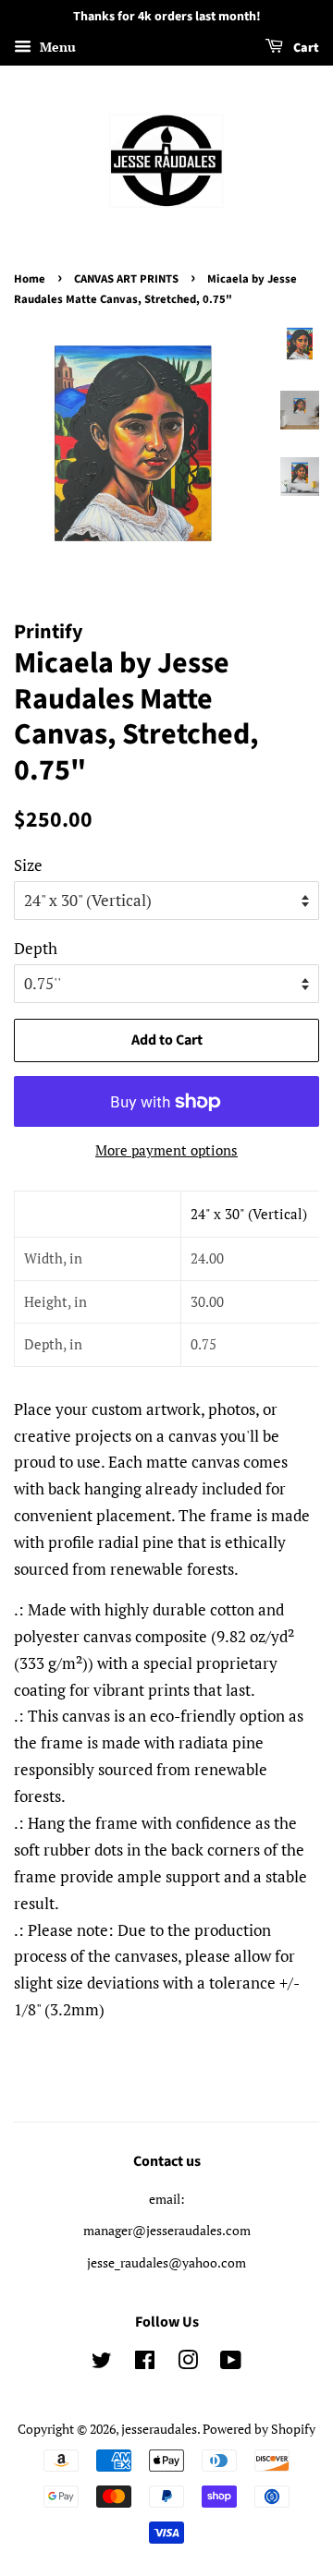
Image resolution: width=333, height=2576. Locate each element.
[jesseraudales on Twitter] (102, 2363)
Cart (305, 48)
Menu (56, 47)
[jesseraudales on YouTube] (231, 2363)
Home (30, 279)
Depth (36, 948)
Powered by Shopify (259, 2429)
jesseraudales (159, 2429)
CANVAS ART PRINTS (126, 279)
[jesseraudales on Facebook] (145, 2363)
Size (28, 865)
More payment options (166, 1150)
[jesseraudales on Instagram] (188, 2363)
